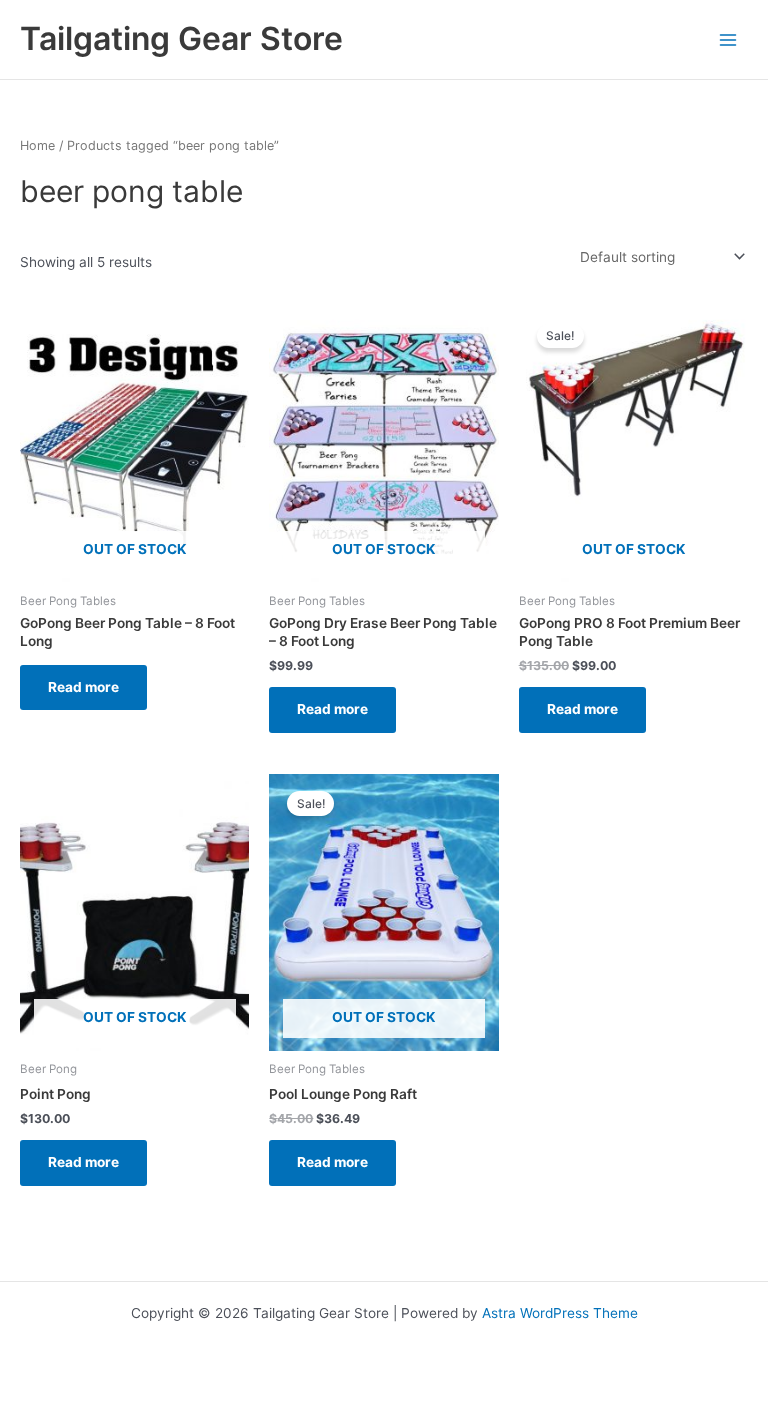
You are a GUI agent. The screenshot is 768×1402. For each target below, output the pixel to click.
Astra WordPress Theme (560, 1313)
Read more (83, 687)
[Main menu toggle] (728, 39)
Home (37, 145)
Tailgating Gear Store (181, 38)
